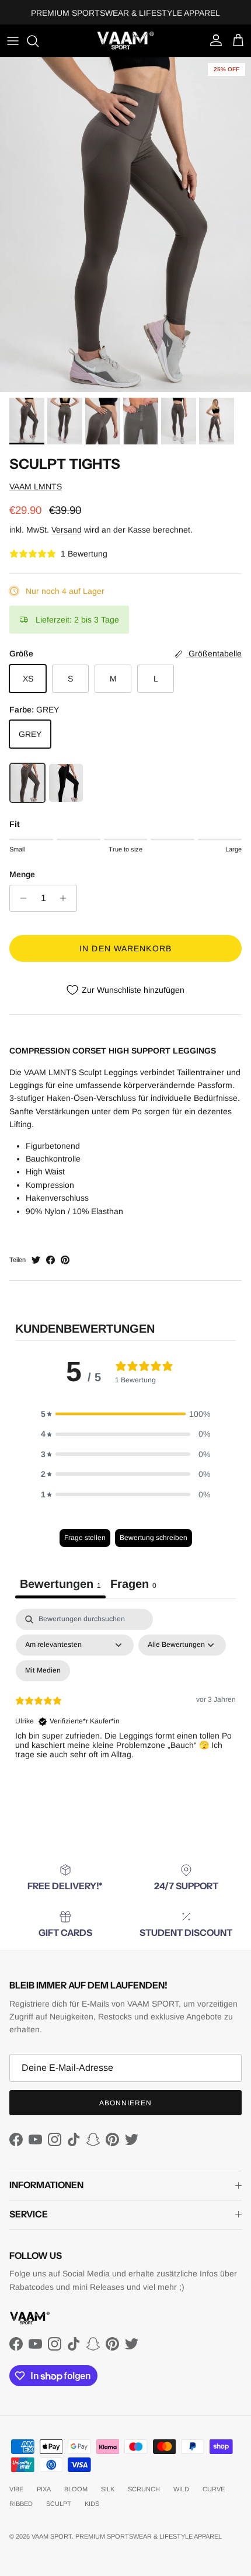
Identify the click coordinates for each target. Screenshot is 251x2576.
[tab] (133, 1586)
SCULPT (59, 2504)
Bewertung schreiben (154, 1538)
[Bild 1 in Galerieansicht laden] (125, 225)
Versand (67, 530)
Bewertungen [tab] (60, 1584)
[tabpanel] (125, 1709)
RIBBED (21, 2504)
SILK (108, 2489)
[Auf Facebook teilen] (50, 1260)
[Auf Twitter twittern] (36, 1260)
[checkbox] (43, 1671)
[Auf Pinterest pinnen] (65, 1260)
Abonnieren (125, 2103)
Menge (22, 874)
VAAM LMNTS (36, 486)
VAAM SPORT (52, 2536)
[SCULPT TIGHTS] (27, 783)
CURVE (214, 2489)
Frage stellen (85, 1538)
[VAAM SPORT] (125, 41)
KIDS (92, 2504)
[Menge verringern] (20, 898)
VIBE (16, 2489)
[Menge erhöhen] (66, 898)
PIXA (44, 2489)
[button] (125, 1414)
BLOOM (76, 2489)
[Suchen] (39, 41)
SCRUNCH (144, 2489)
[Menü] (13, 41)
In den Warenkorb (125, 948)
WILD (181, 2489)
